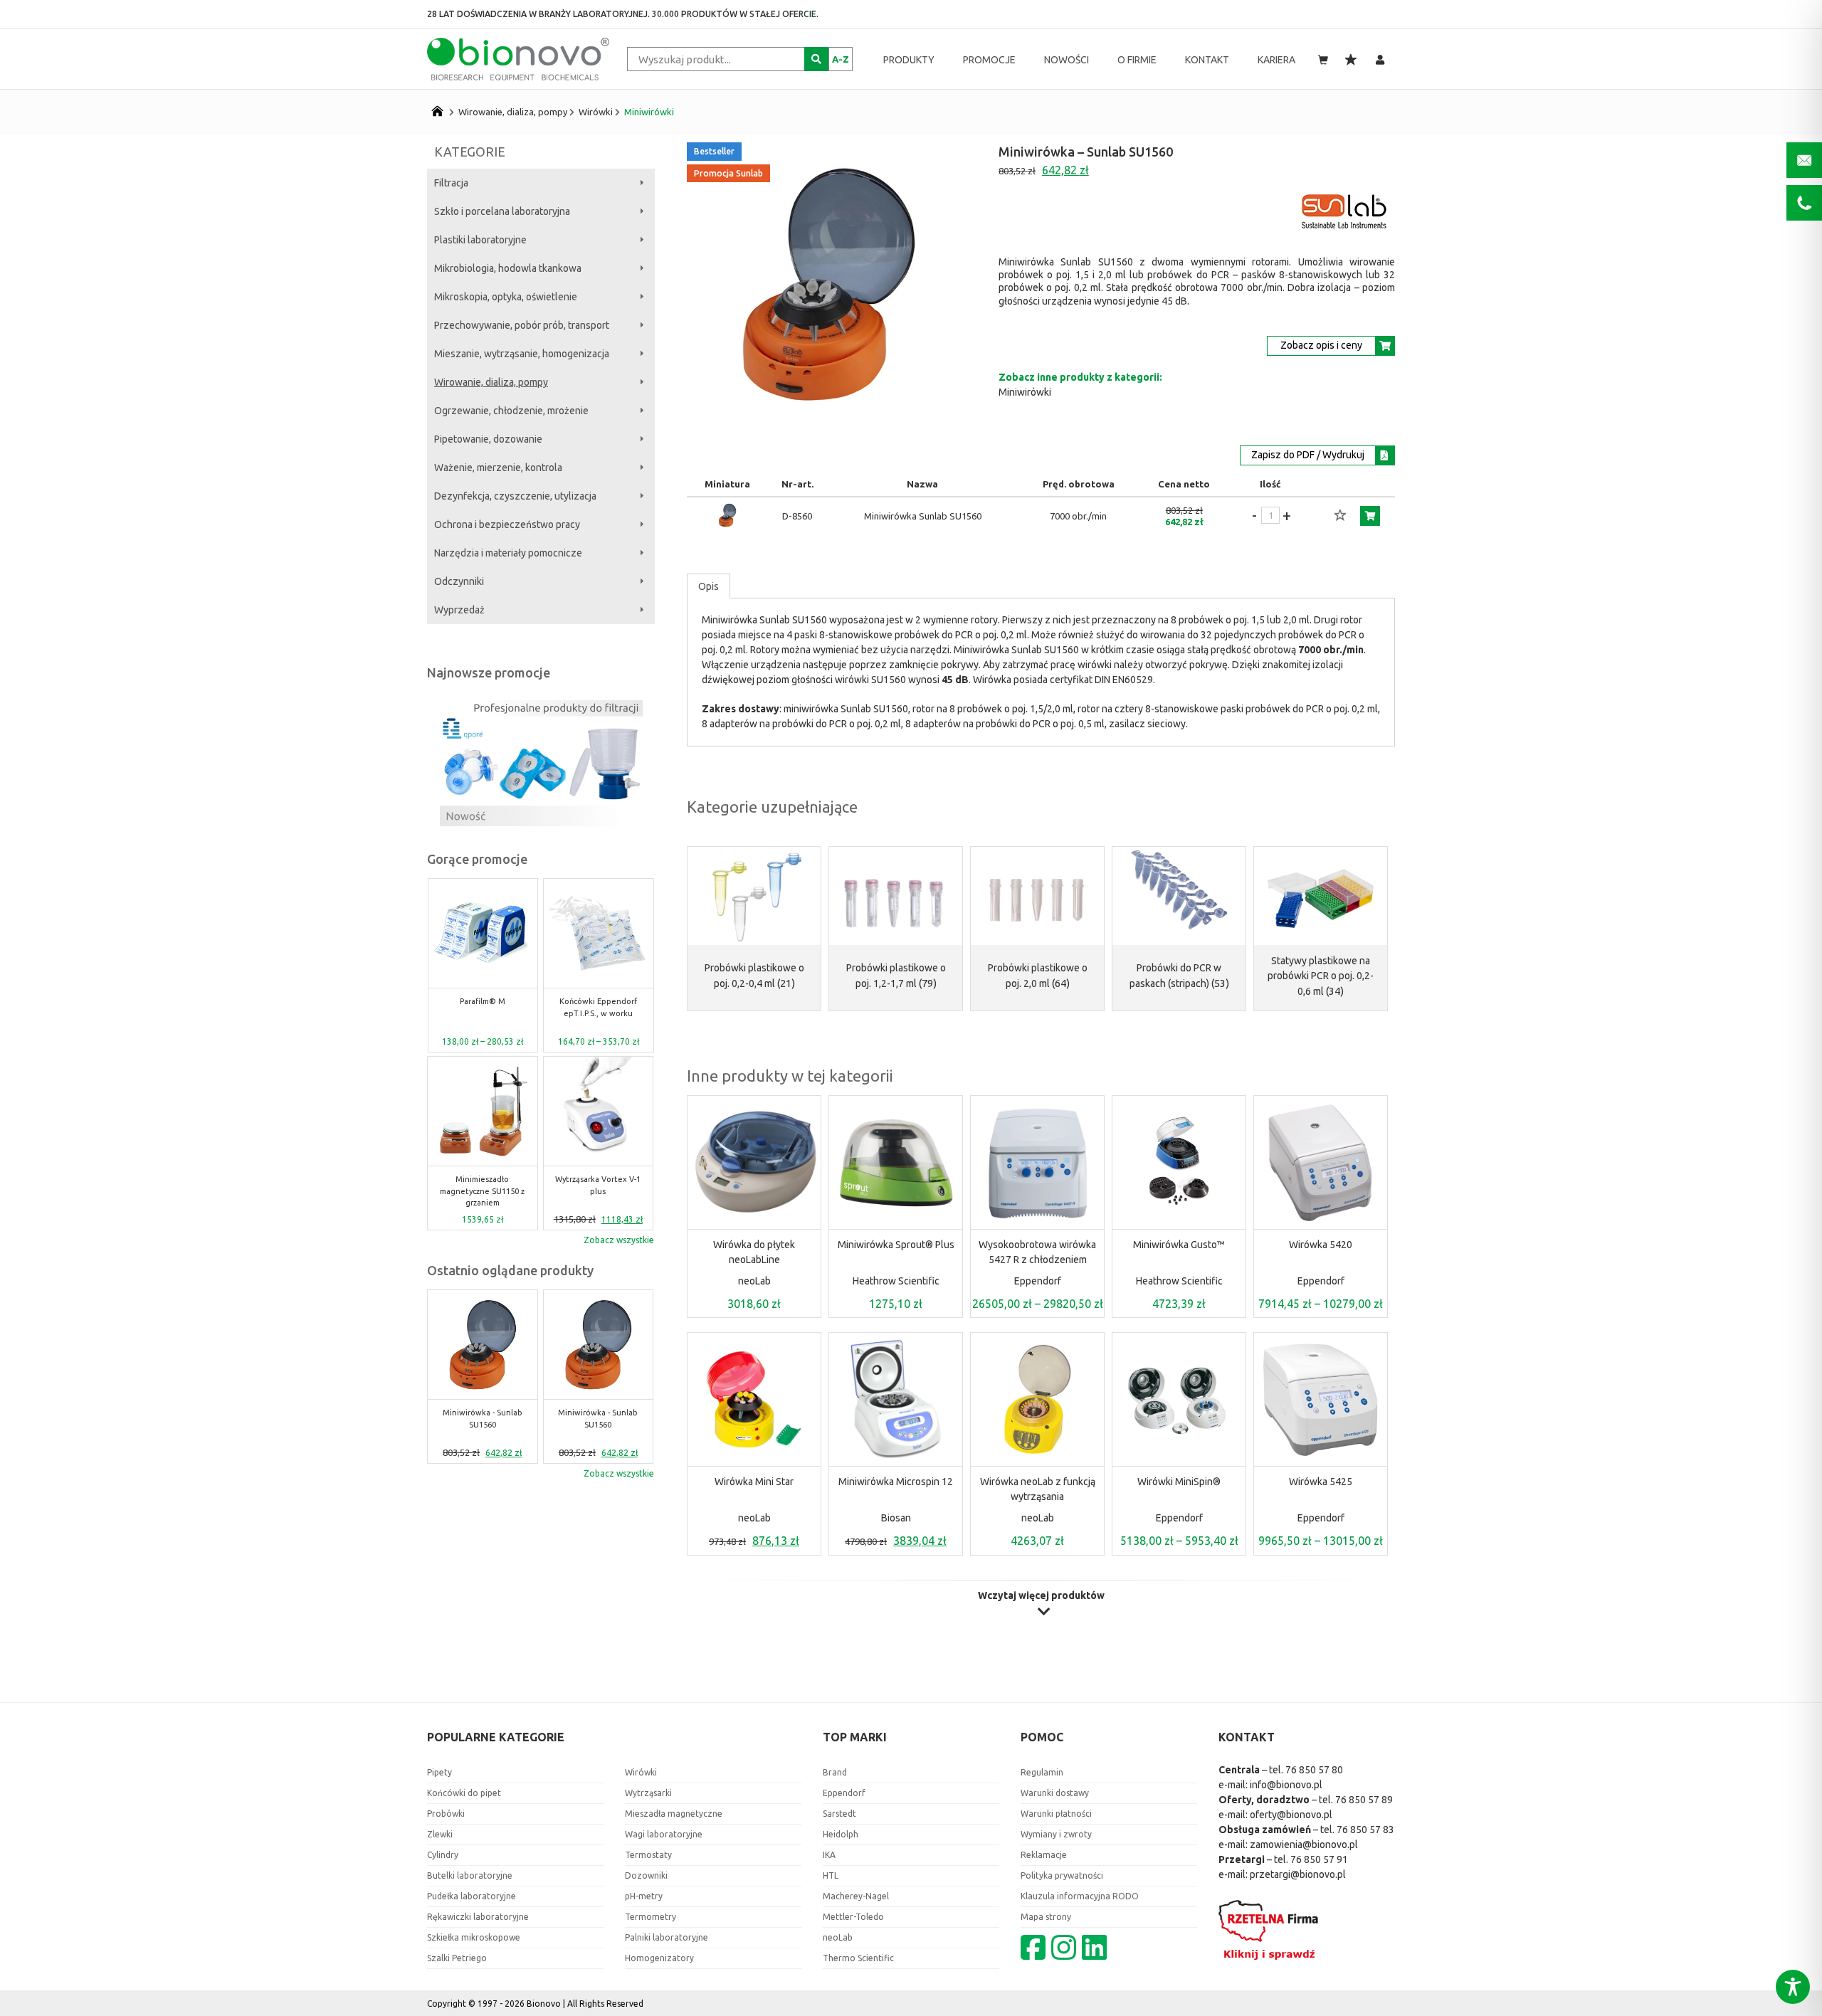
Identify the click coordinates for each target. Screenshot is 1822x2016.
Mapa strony (1046, 1917)
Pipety (439, 1772)
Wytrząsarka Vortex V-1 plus (483, 1185)
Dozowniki (646, 1875)
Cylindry (443, 1855)
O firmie (1137, 60)
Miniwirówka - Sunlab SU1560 (598, 1007)
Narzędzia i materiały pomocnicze (508, 553)
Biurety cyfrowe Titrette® (599, 1185)
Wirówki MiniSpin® (1179, 1482)
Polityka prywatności (1062, 1875)
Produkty (909, 60)
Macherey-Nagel (856, 1896)
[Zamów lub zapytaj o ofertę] (1370, 516)
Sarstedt (839, 1814)
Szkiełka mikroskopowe (474, 1937)
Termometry (651, 1917)
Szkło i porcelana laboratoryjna (502, 211)
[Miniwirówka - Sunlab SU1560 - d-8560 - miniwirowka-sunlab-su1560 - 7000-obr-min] (727, 526)
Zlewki (440, 1834)
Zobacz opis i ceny (1321, 345)
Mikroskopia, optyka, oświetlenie (506, 297)
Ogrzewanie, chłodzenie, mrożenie (511, 411)
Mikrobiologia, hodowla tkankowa (508, 268)
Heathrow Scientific (896, 1281)
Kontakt (1207, 60)
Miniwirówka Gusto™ (1179, 1245)
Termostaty (648, 1855)
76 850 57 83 (1365, 1830)
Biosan (896, 1518)
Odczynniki (459, 581)
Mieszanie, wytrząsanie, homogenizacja (522, 354)
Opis (709, 586)
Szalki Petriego (457, 1958)
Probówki (446, 1814)
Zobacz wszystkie (619, 1240)
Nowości (1067, 60)
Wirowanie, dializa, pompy (513, 112)
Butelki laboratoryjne (470, 1875)
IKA (829, 1855)
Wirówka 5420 (1321, 1245)
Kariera (1276, 60)
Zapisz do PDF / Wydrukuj (1308, 455)
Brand (835, 1772)
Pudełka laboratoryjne (472, 1896)
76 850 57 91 (1319, 1859)
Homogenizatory (659, 1958)
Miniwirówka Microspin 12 (896, 1482)
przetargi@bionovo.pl (1298, 1874)
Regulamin (1042, 1772)
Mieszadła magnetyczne (674, 1814)
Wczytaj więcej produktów (1041, 1596)
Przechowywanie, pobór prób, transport (522, 325)
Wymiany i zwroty (1056, 1834)
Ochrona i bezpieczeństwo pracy (507, 524)
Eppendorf (1038, 1281)
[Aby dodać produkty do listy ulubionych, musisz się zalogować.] (1340, 516)
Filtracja (451, 183)
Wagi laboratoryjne (664, 1834)
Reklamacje (1044, 1855)
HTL (831, 1875)
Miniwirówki (649, 112)
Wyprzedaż (459, 610)
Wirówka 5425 (1321, 1482)
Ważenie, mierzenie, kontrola (498, 468)
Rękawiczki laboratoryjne (478, 1917)
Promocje (989, 60)
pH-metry (644, 1896)
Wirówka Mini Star (754, 1482)
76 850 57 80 (1314, 1770)
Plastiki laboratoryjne (480, 240)
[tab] (709, 586)
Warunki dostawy (1055, 1793)
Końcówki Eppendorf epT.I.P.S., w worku (482, 1007)
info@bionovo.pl (1286, 1785)
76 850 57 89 (1364, 1800)
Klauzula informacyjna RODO (1080, 1896)
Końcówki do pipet (464, 1793)
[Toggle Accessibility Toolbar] (1793, 1987)
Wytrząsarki (648, 1793)
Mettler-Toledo (853, 1917)
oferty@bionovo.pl (1291, 1815)
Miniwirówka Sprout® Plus (896, 1245)
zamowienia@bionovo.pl (1304, 1845)
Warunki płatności (1056, 1814)
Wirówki (596, 112)
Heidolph (841, 1834)
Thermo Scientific (858, 1958)
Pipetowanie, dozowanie (488, 439)
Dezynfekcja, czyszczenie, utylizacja (515, 496)
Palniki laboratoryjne (667, 1937)
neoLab (754, 1281)
